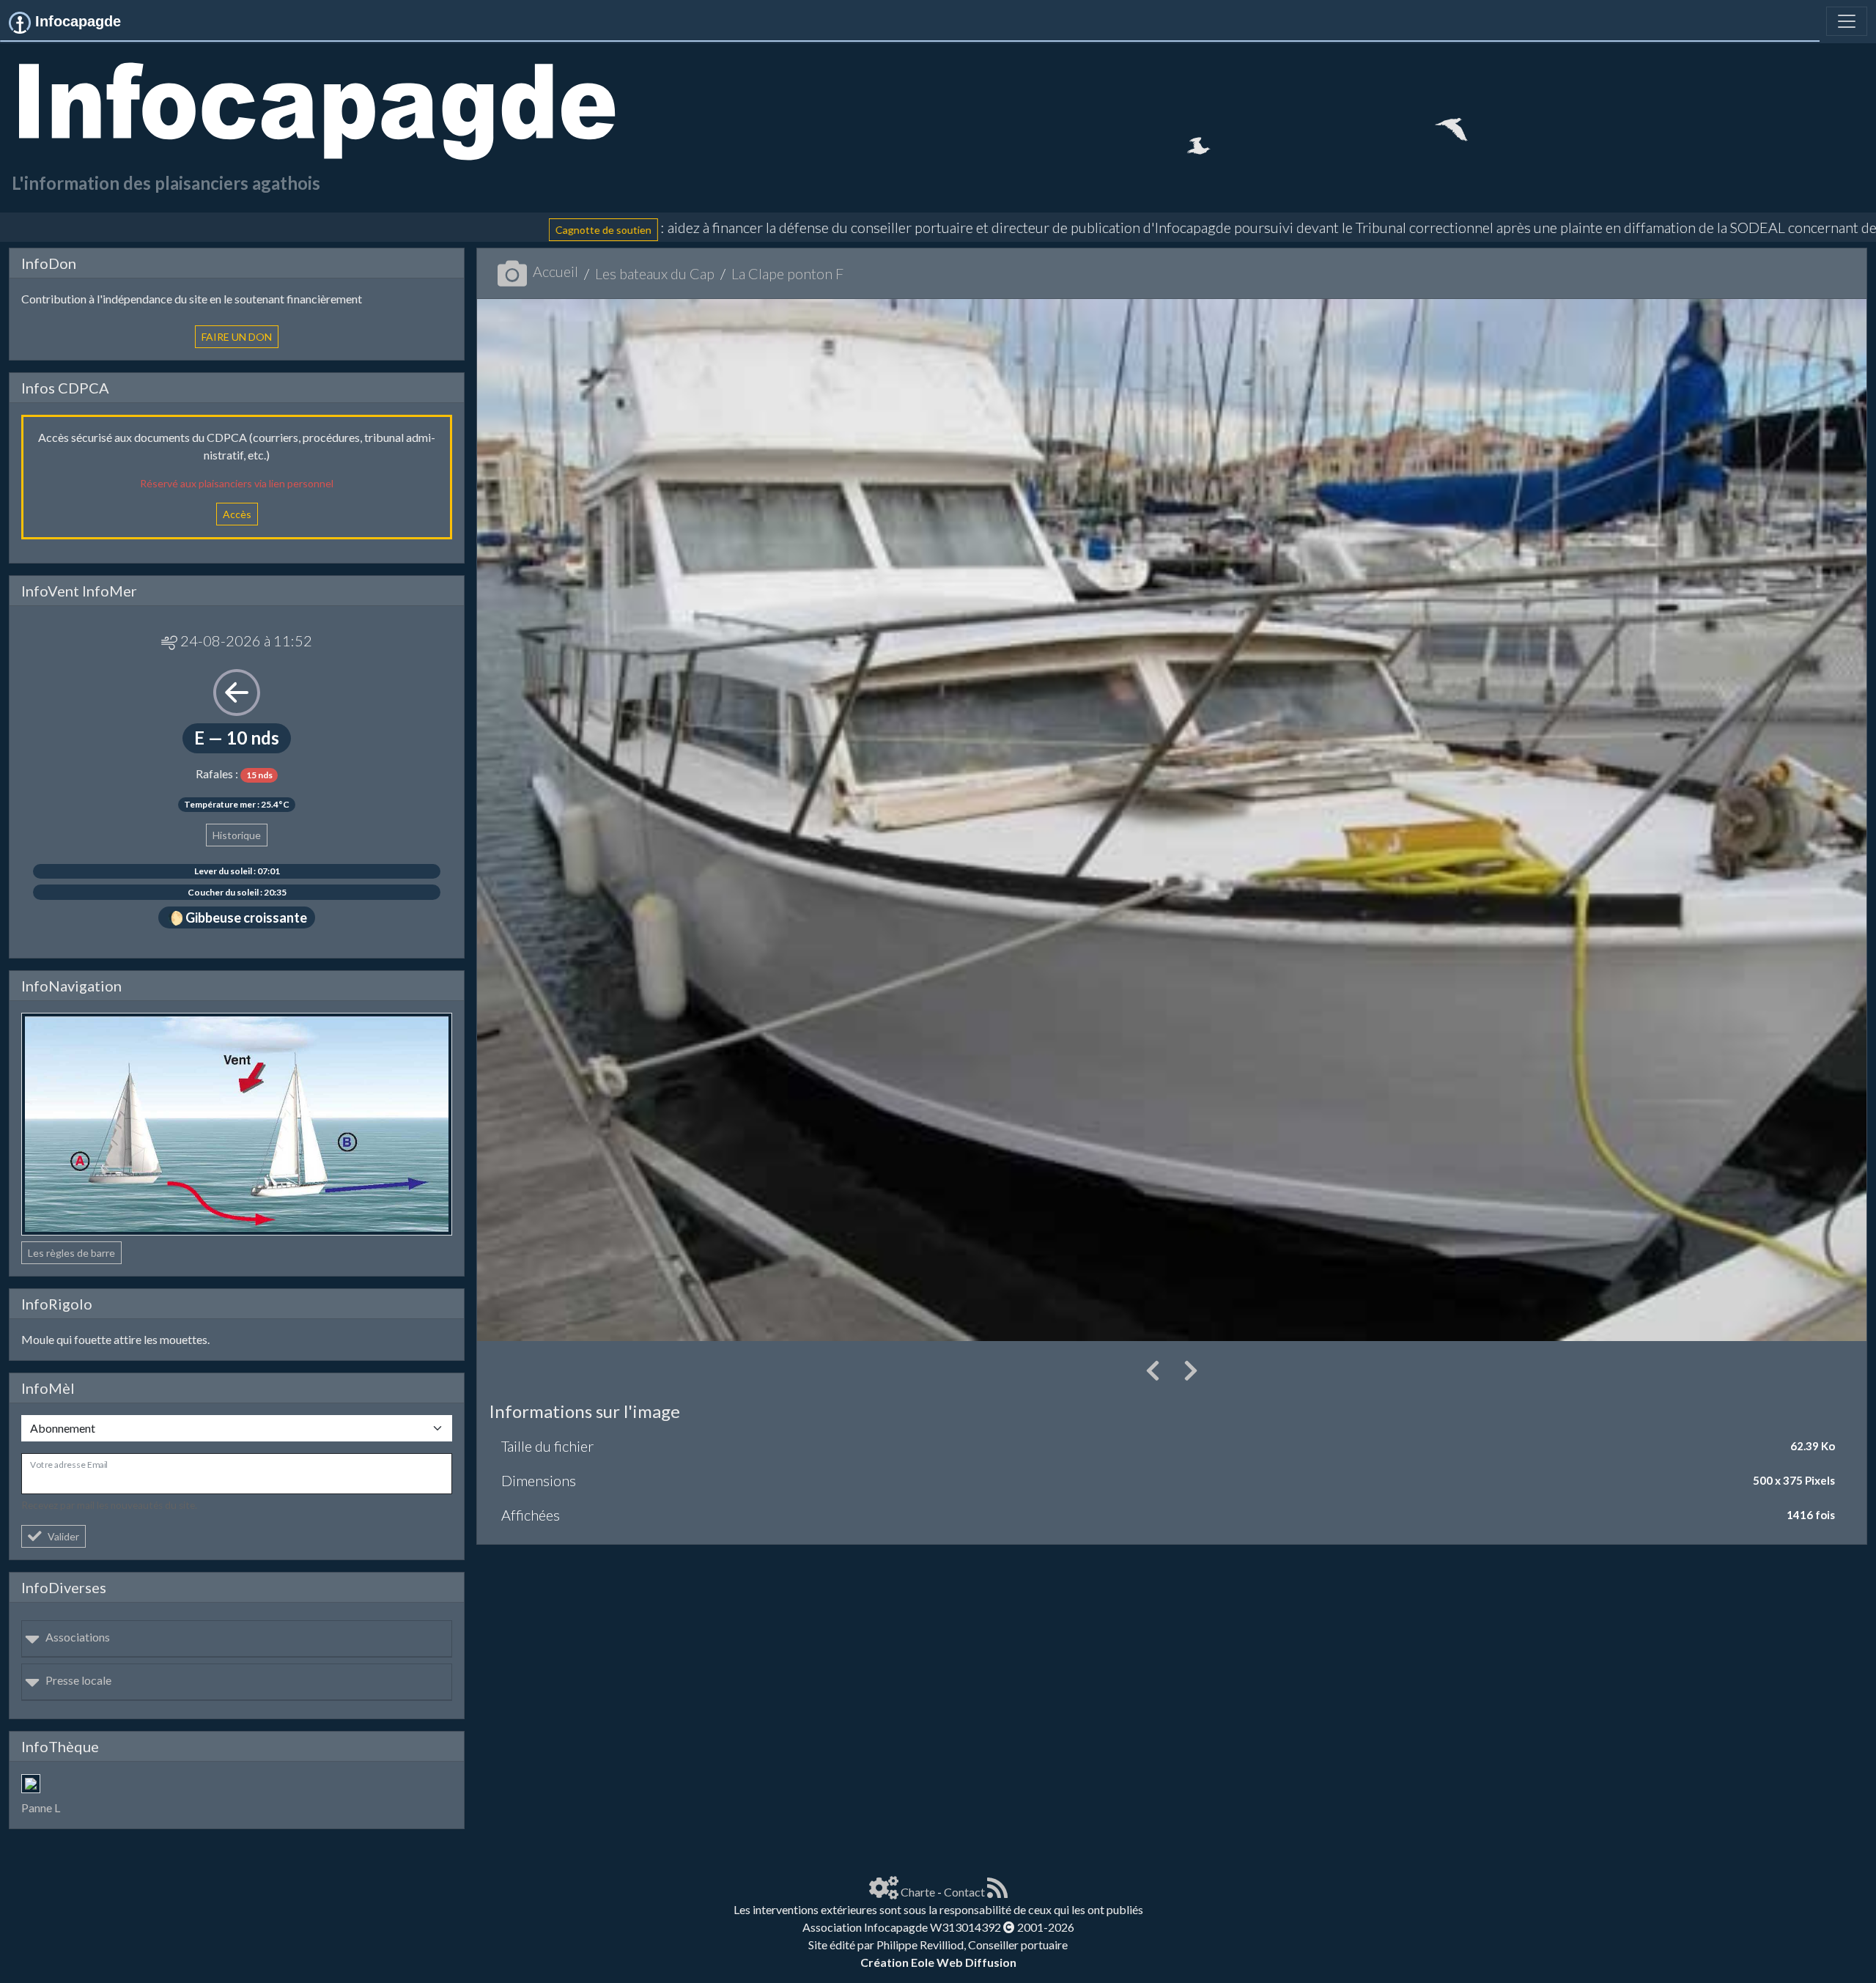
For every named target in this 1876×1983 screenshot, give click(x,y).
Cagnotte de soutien (400, 230)
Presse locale (78, 1680)
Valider (63, 1536)
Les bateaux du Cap (655, 273)
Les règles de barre (71, 1253)
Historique (237, 835)
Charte (918, 1892)
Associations (78, 1637)
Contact (964, 1892)
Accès (237, 514)
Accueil (555, 271)
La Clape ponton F (787, 273)
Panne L (41, 1807)
